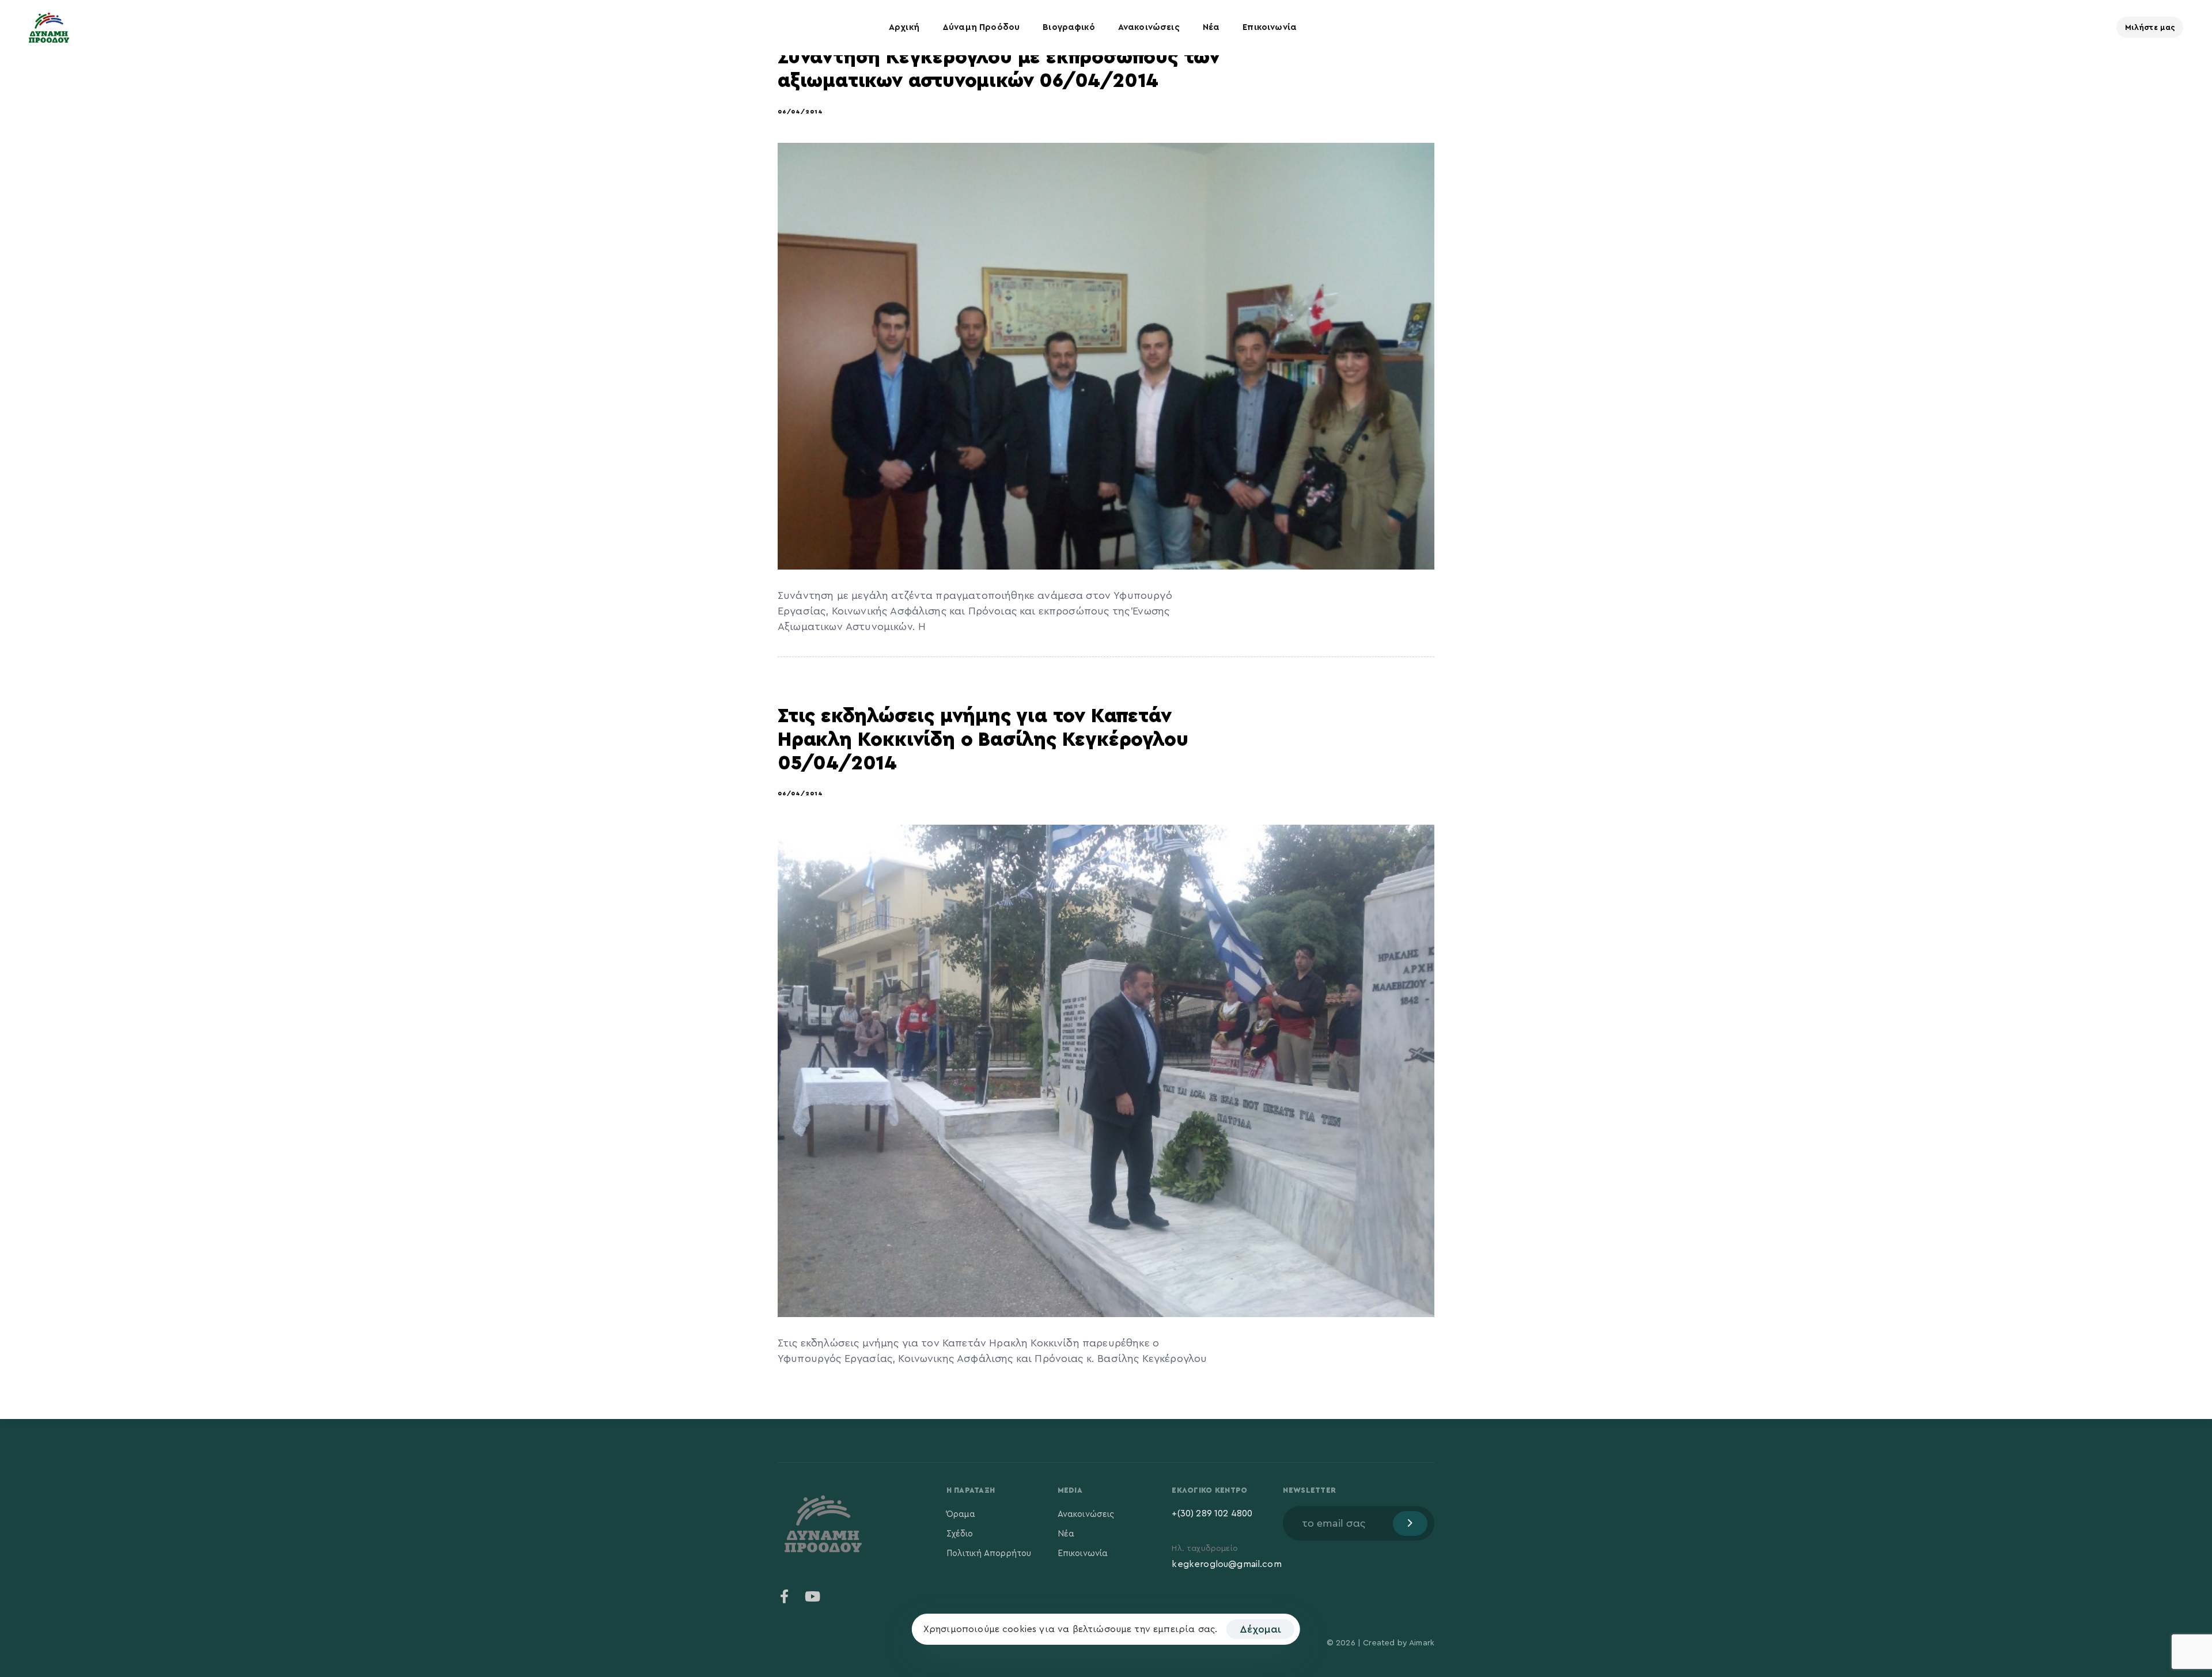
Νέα (1211, 27)
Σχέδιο (960, 1534)
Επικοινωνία (1270, 27)
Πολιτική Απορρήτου (989, 1553)
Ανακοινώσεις (1149, 27)
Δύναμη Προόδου (981, 27)
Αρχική (904, 27)
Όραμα (961, 1514)
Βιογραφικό (1069, 27)
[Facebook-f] (785, 1596)
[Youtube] (812, 1596)
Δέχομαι (1260, 1629)
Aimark (1422, 1643)
